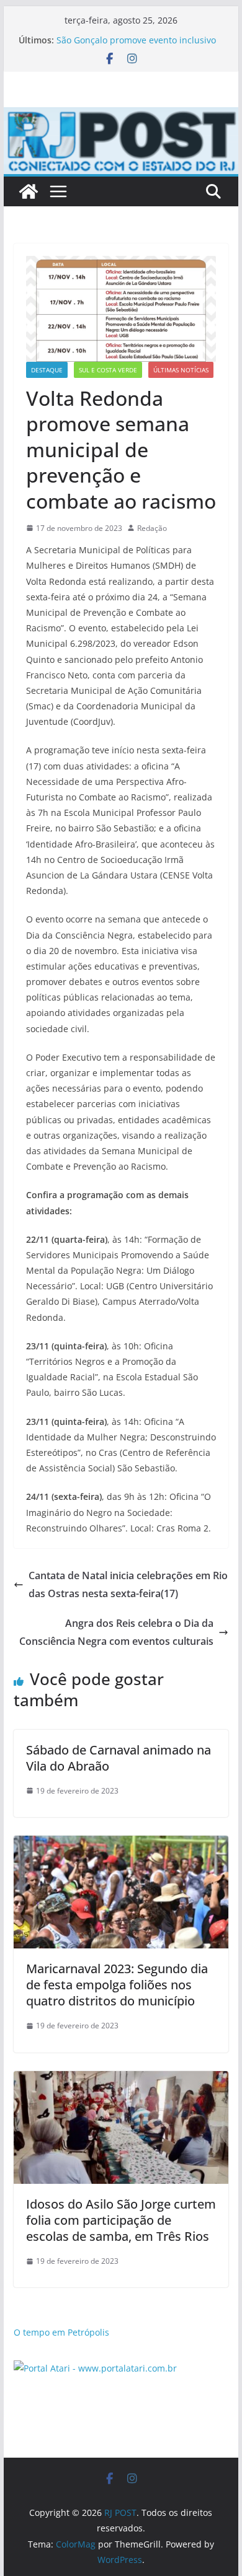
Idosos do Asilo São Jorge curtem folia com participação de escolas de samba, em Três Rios (121, 2220)
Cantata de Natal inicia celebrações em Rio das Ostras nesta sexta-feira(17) (128, 1584)
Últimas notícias (181, 370)
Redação (152, 528)
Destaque (47, 370)
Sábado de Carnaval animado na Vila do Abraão (119, 1758)
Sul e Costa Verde (108, 370)
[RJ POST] (29, 191)
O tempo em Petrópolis (61, 2332)
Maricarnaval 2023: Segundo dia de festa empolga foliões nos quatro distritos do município (117, 1985)
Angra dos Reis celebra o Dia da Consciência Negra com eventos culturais (116, 1632)
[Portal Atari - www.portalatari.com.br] (95, 2368)
